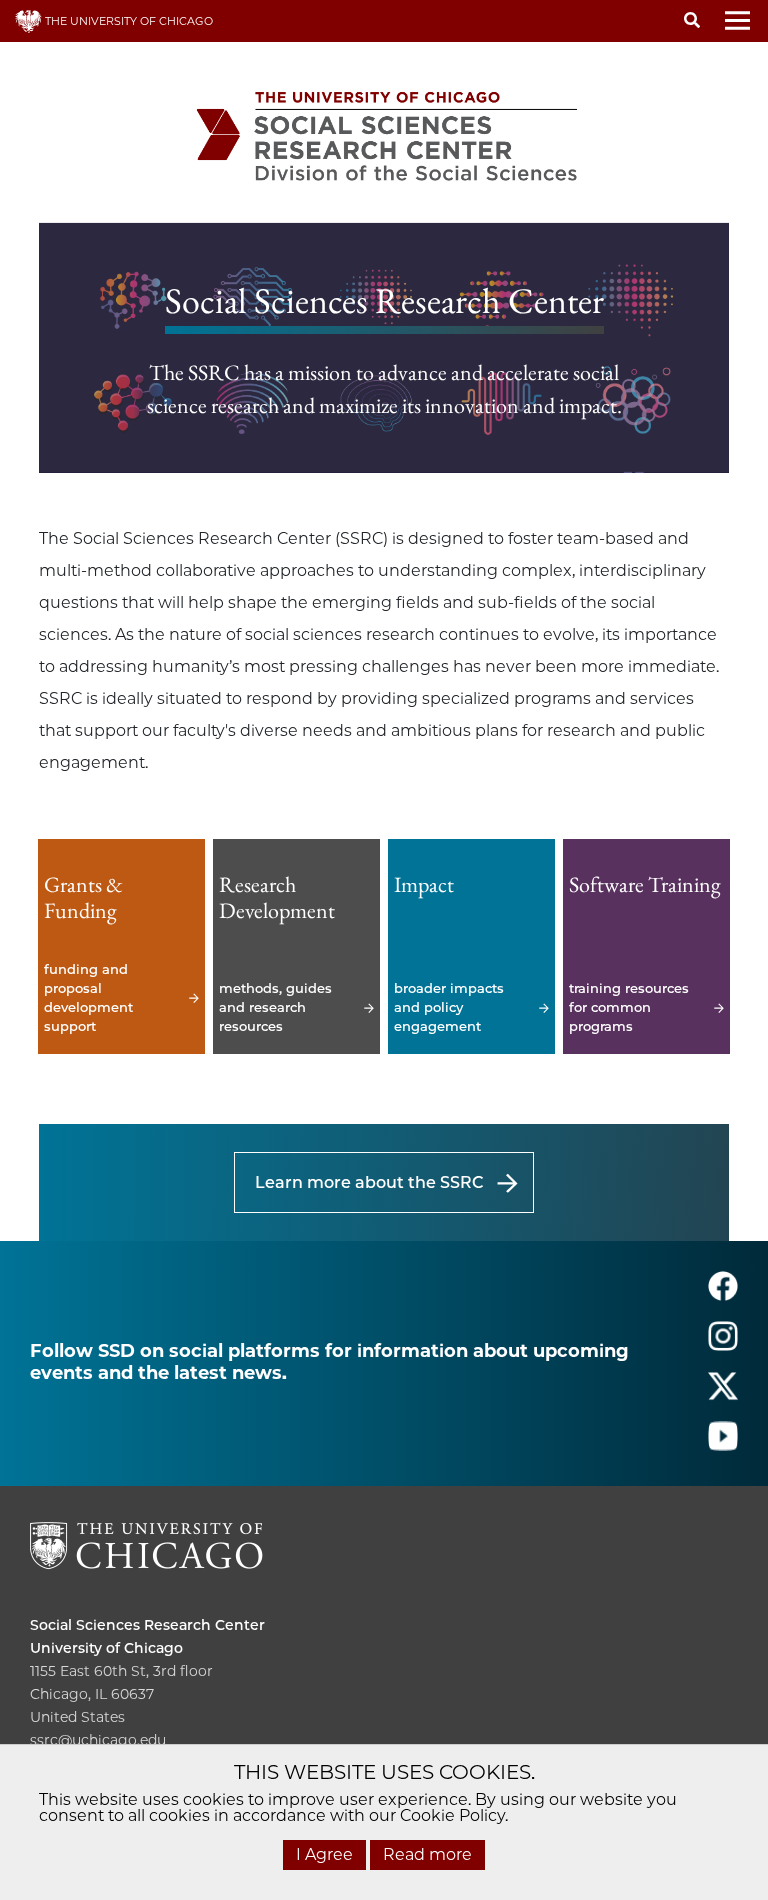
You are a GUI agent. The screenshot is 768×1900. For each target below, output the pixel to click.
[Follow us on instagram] (723, 1344)
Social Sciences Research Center (147, 1625)
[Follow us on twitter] (723, 1394)
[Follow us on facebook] (723, 1294)
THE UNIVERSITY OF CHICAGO (127, 21)
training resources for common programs (646, 946)
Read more (427, 1854)
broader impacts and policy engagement (471, 946)
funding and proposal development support (121, 946)
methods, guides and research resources (296, 946)
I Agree (324, 1854)
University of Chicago (106, 1648)
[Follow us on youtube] (723, 1444)
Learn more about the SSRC (369, 1182)
